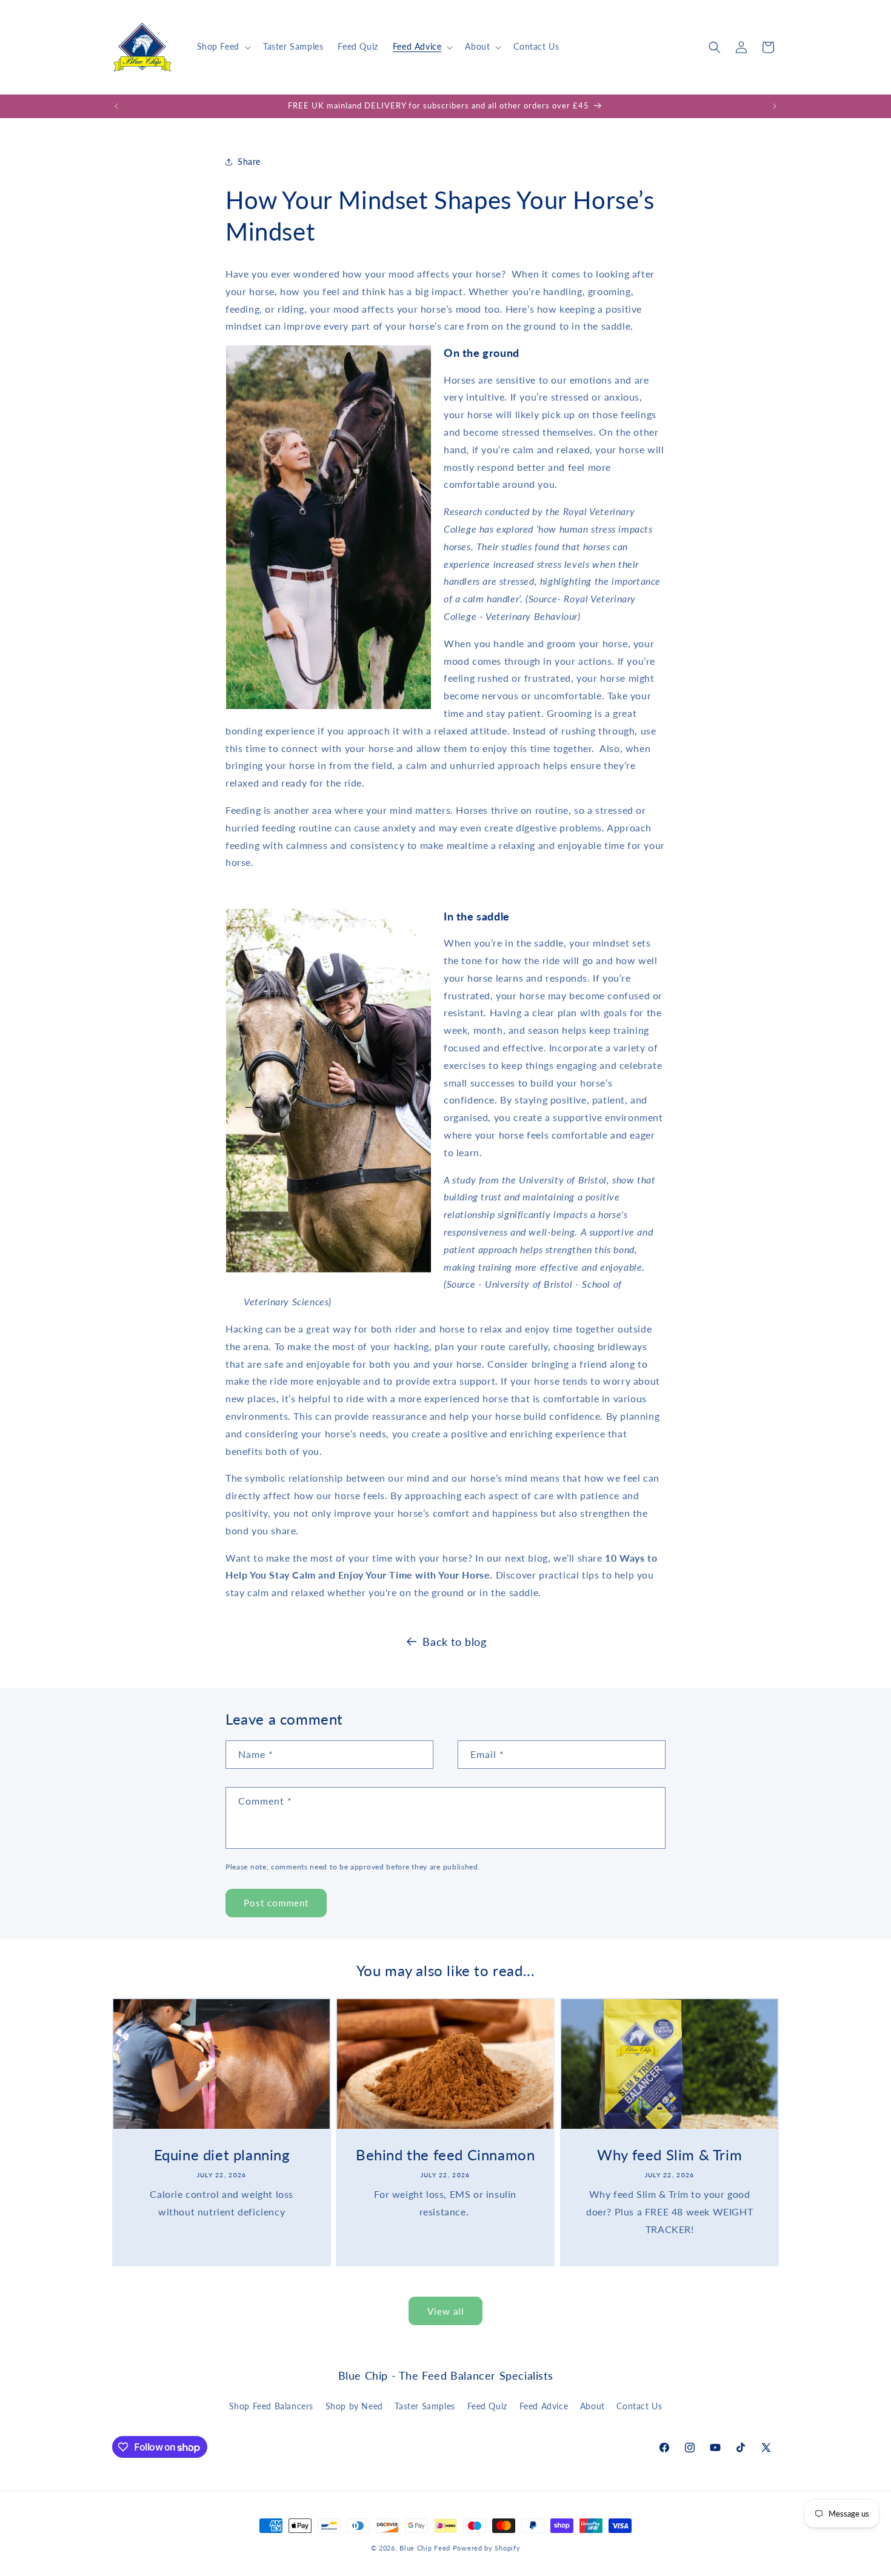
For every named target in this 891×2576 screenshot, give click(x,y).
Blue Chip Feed (425, 2548)
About (592, 2406)
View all (446, 2311)
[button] (223, 47)
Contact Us (639, 2406)
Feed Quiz (487, 2406)
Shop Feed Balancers (271, 2406)
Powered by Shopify (487, 2548)
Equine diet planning (222, 2155)
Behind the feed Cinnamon (445, 2155)
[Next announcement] (775, 106)
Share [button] (249, 161)
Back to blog (454, 1642)
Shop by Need (354, 2406)
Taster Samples (425, 2406)
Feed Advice (544, 2406)
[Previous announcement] (116, 106)
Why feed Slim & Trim (669, 2155)
